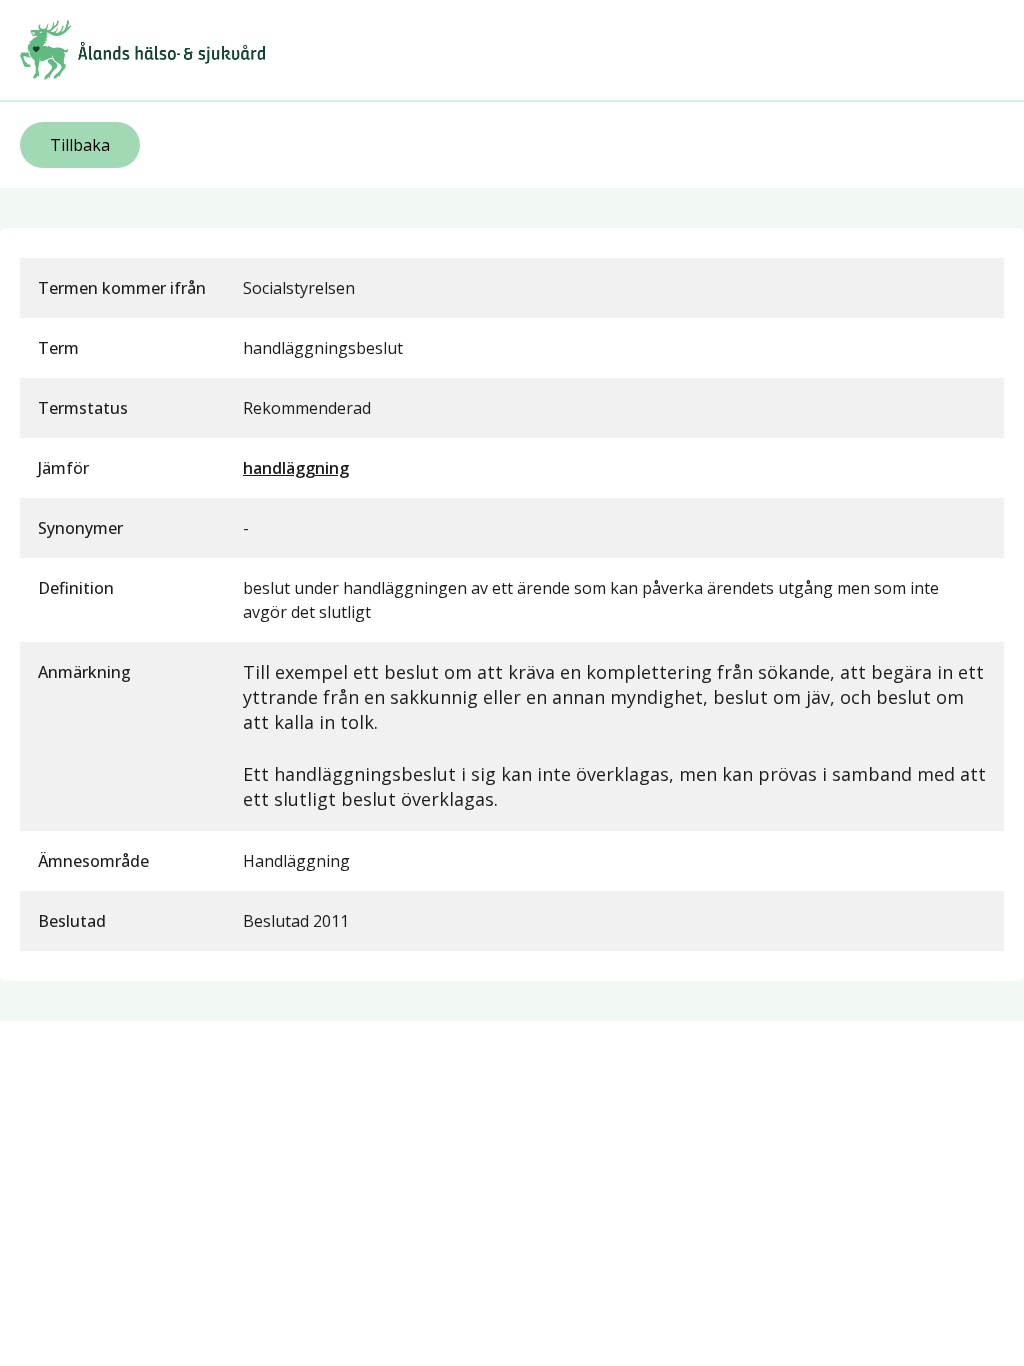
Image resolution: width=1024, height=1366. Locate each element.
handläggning (296, 468)
